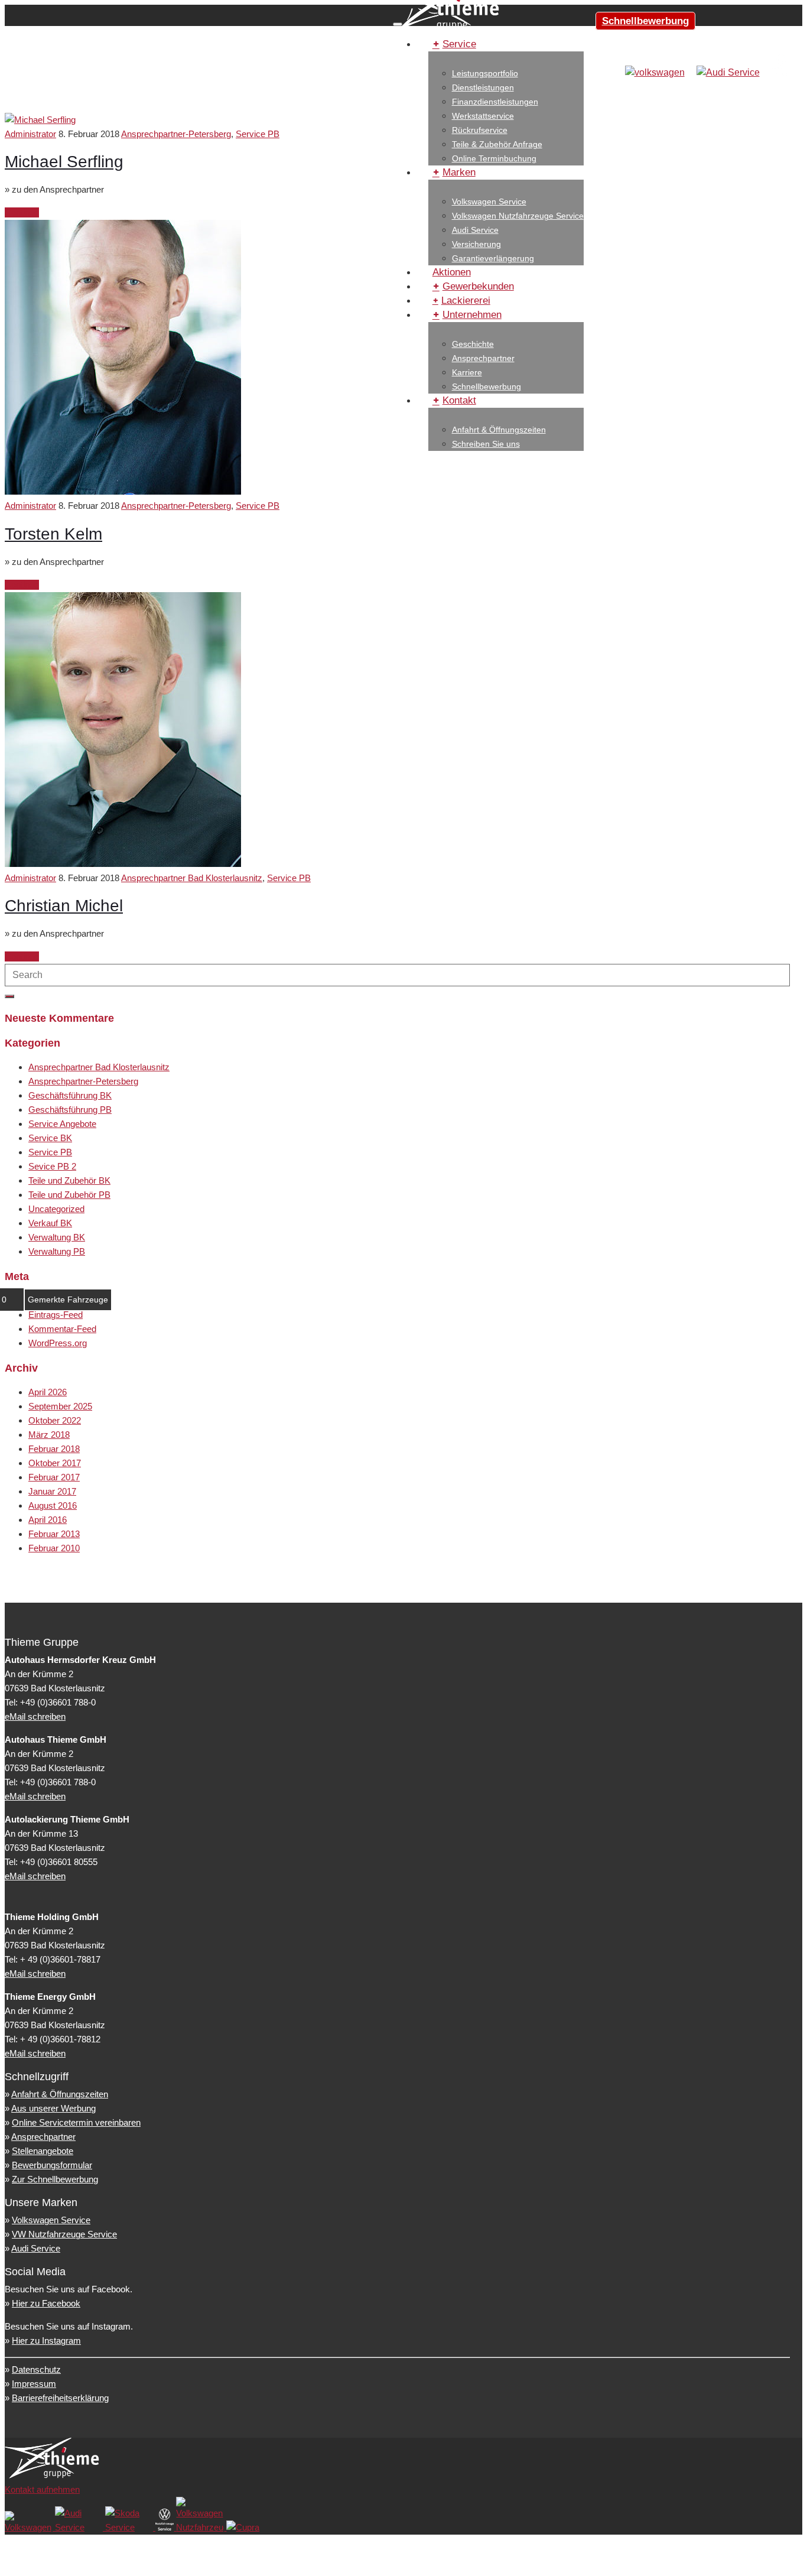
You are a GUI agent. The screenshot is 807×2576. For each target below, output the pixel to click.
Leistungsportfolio (485, 73)
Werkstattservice (483, 116)
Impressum (34, 2384)
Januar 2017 (52, 1491)
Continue (22, 212)
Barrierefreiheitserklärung (60, 2398)
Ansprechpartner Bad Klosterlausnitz (192, 878)
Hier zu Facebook (46, 2303)
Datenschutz (36, 2369)
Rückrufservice (480, 130)
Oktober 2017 (55, 1463)
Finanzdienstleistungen (495, 102)
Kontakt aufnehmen (42, 2489)
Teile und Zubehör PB (69, 1195)
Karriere (467, 372)
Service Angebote (62, 1124)
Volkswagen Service (489, 202)
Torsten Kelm (53, 534)
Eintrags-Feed (56, 1315)
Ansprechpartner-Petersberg (176, 134)
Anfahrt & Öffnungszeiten (499, 430)
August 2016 (53, 1505)
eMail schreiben (35, 1716)
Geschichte (473, 344)
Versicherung (476, 244)
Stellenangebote (43, 2151)
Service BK (50, 1138)
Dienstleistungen (483, 87)
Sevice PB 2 (52, 1166)
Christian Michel (64, 906)
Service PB (258, 134)
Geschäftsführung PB (70, 1110)
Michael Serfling (64, 162)
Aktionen (452, 272)
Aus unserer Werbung (53, 2108)
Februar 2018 (54, 1449)
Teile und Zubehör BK (69, 1180)
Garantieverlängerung (493, 258)
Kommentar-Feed (62, 1329)
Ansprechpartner (483, 358)
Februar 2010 (54, 1548)
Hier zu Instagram (46, 2341)
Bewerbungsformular (52, 2165)
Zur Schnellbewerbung (55, 2179)
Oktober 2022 (55, 1420)
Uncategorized (56, 1209)
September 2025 (60, 1406)
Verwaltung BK (57, 1237)
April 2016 (48, 1520)
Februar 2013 (54, 1534)
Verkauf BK (50, 1223)
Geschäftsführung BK (70, 1095)
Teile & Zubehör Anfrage (497, 144)
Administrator (30, 134)
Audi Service (475, 230)
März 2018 (49, 1435)
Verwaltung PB (57, 1251)
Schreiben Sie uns (486, 444)
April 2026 (48, 1392)
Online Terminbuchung (494, 158)
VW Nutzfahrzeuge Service (64, 2234)
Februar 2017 (54, 1477)
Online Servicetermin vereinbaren (76, 2122)
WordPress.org (58, 1343)
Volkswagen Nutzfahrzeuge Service (518, 216)
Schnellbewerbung (645, 21)
